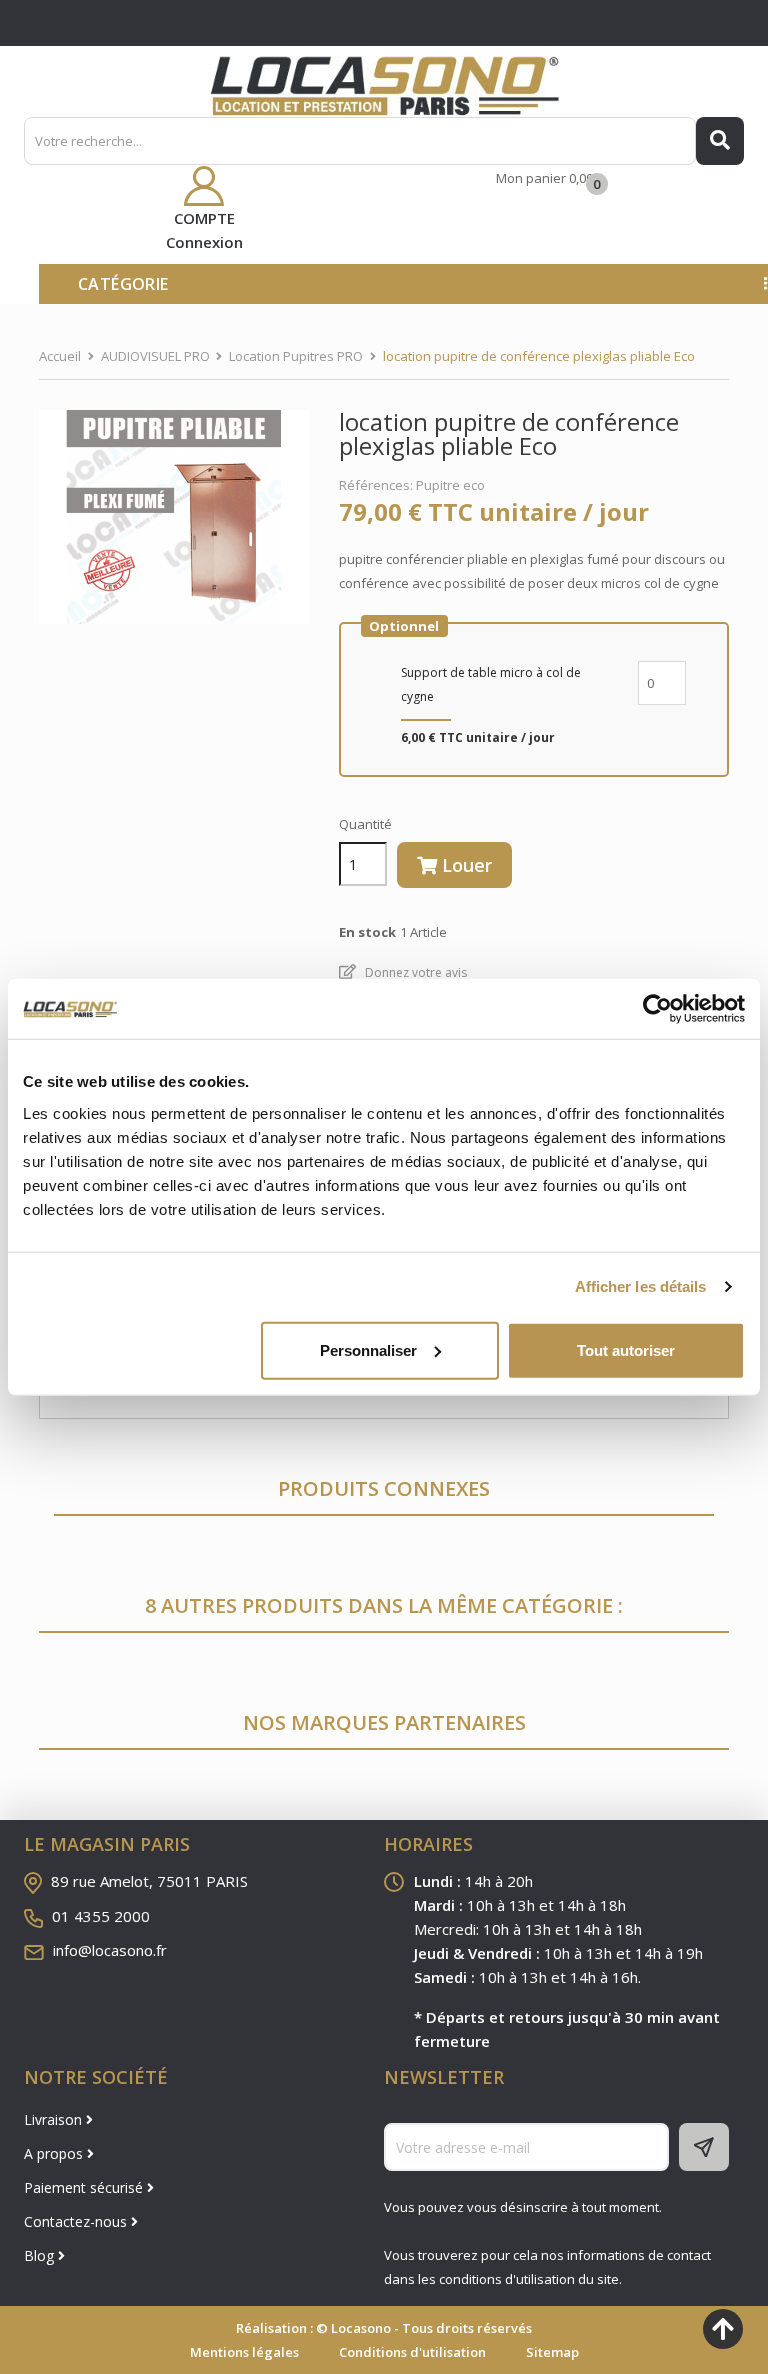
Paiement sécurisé (85, 2187)
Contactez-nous (77, 2221)
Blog (41, 2255)
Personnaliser (368, 1349)
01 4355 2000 (101, 1916)
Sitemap (552, 2352)
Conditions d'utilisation (412, 2352)
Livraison (55, 2119)
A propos (55, 2153)
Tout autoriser (626, 1349)
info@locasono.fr (110, 1950)
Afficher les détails (641, 1286)
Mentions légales (244, 2352)
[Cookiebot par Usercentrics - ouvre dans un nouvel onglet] (657, 1009)
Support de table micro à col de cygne (491, 684)
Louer (464, 865)
